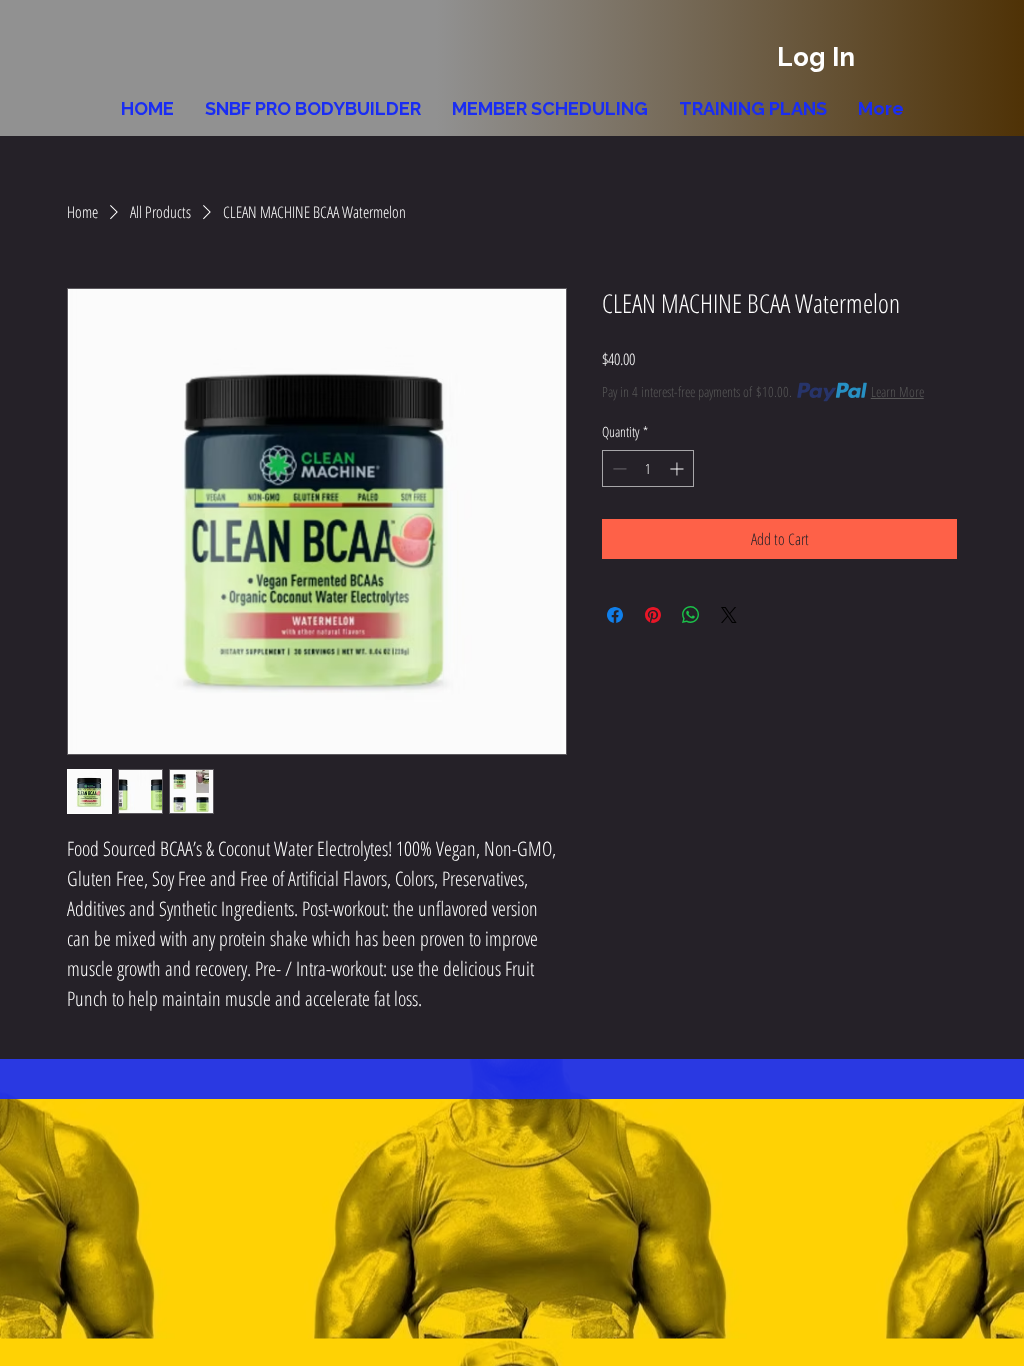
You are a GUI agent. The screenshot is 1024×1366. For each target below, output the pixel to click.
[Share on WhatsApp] (691, 615)
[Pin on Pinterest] (653, 615)
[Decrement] (617, 468)
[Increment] (678, 468)
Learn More (897, 391)
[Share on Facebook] (615, 615)
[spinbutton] (648, 468)
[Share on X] (729, 615)
